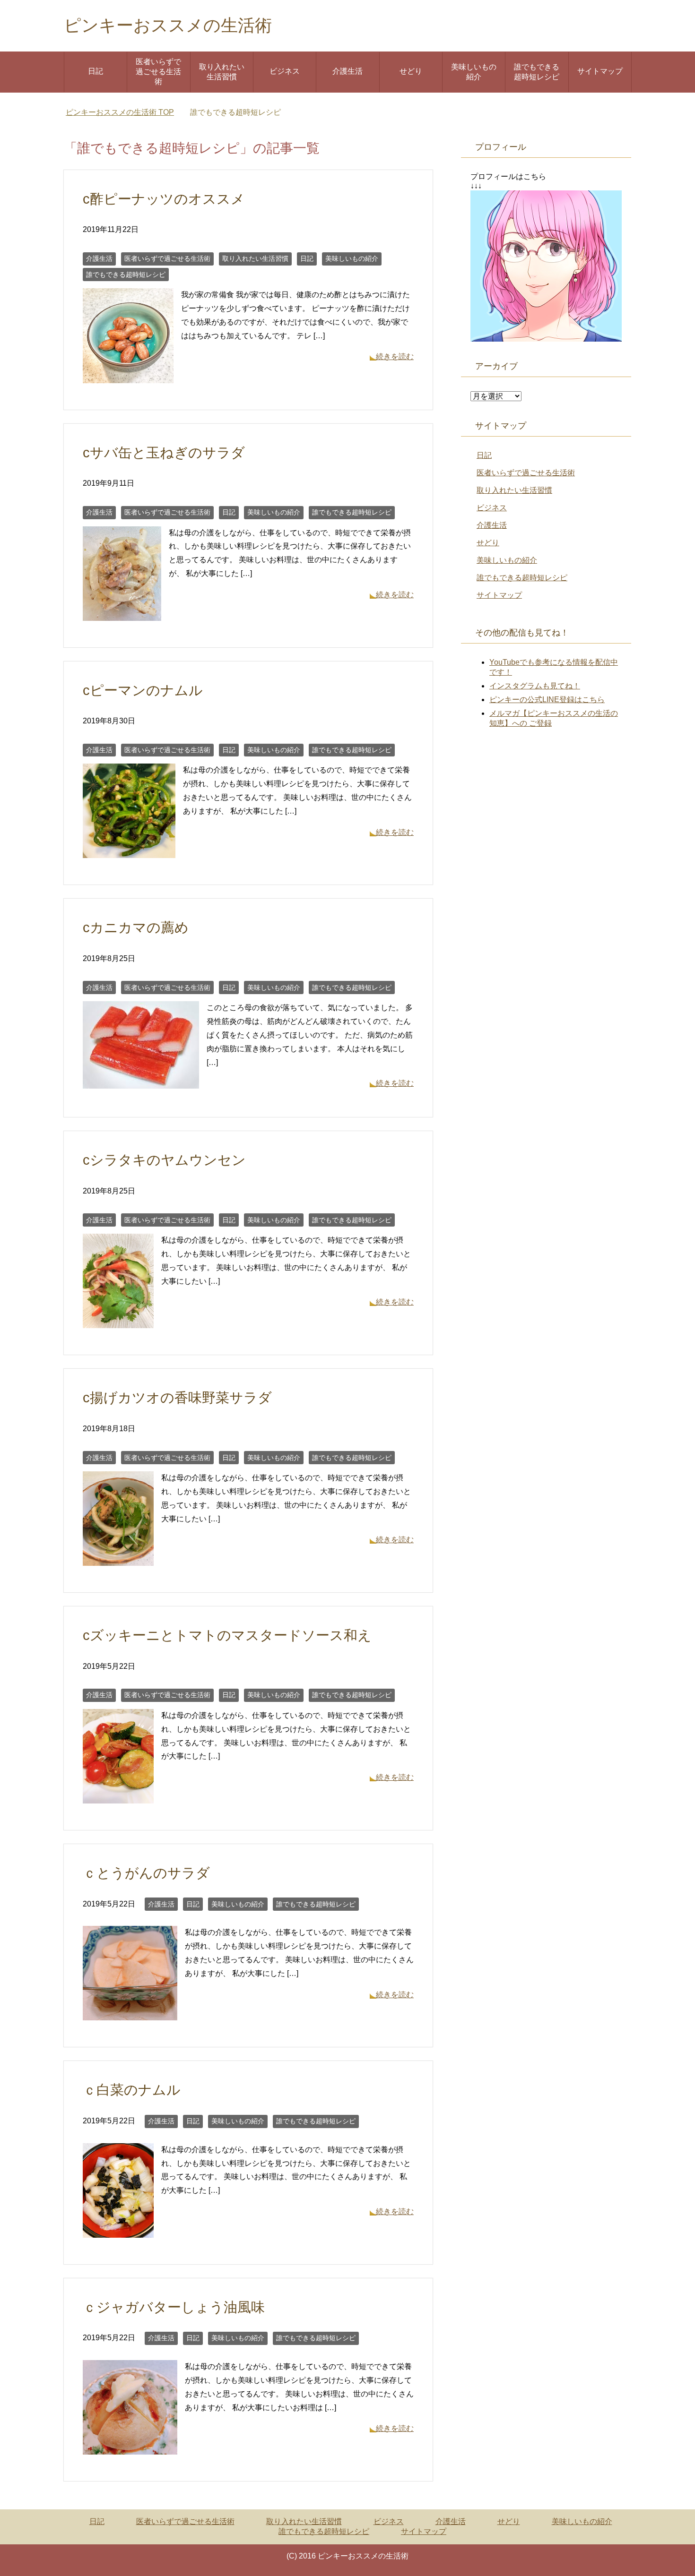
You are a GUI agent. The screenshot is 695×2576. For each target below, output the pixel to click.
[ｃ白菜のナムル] (118, 2230)
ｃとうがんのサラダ (146, 1873)
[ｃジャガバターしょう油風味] (130, 2447)
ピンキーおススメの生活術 (168, 25)
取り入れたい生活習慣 (222, 72)
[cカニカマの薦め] (141, 1081)
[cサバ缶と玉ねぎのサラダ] (122, 614)
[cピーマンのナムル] (129, 851)
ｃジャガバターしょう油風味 (174, 2307)
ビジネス (285, 71)
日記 (96, 71)
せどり (411, 71)
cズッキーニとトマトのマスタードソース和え (227, 1635)
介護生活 (347, 71)
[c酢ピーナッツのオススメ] (128, 376)
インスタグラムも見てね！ (535, 686)
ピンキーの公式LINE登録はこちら (547, 700)
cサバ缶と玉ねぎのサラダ (164, 453)
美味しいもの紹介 (474, 72)
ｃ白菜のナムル (132, 2090)
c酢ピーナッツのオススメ (164, 199)
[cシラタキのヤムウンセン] (118, 1321)
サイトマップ (600, 71)
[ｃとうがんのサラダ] (130, 2014)
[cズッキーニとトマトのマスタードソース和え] (118, 1796)
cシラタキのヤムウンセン (164, 1160)
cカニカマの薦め (136, 927)
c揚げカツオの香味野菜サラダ (177, 1398)
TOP (120, 112)
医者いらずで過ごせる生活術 (158, 72)
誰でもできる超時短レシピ (537, 72)
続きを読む (395, 356)
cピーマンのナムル (143, 690)
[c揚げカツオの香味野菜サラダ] (118, 1558)
